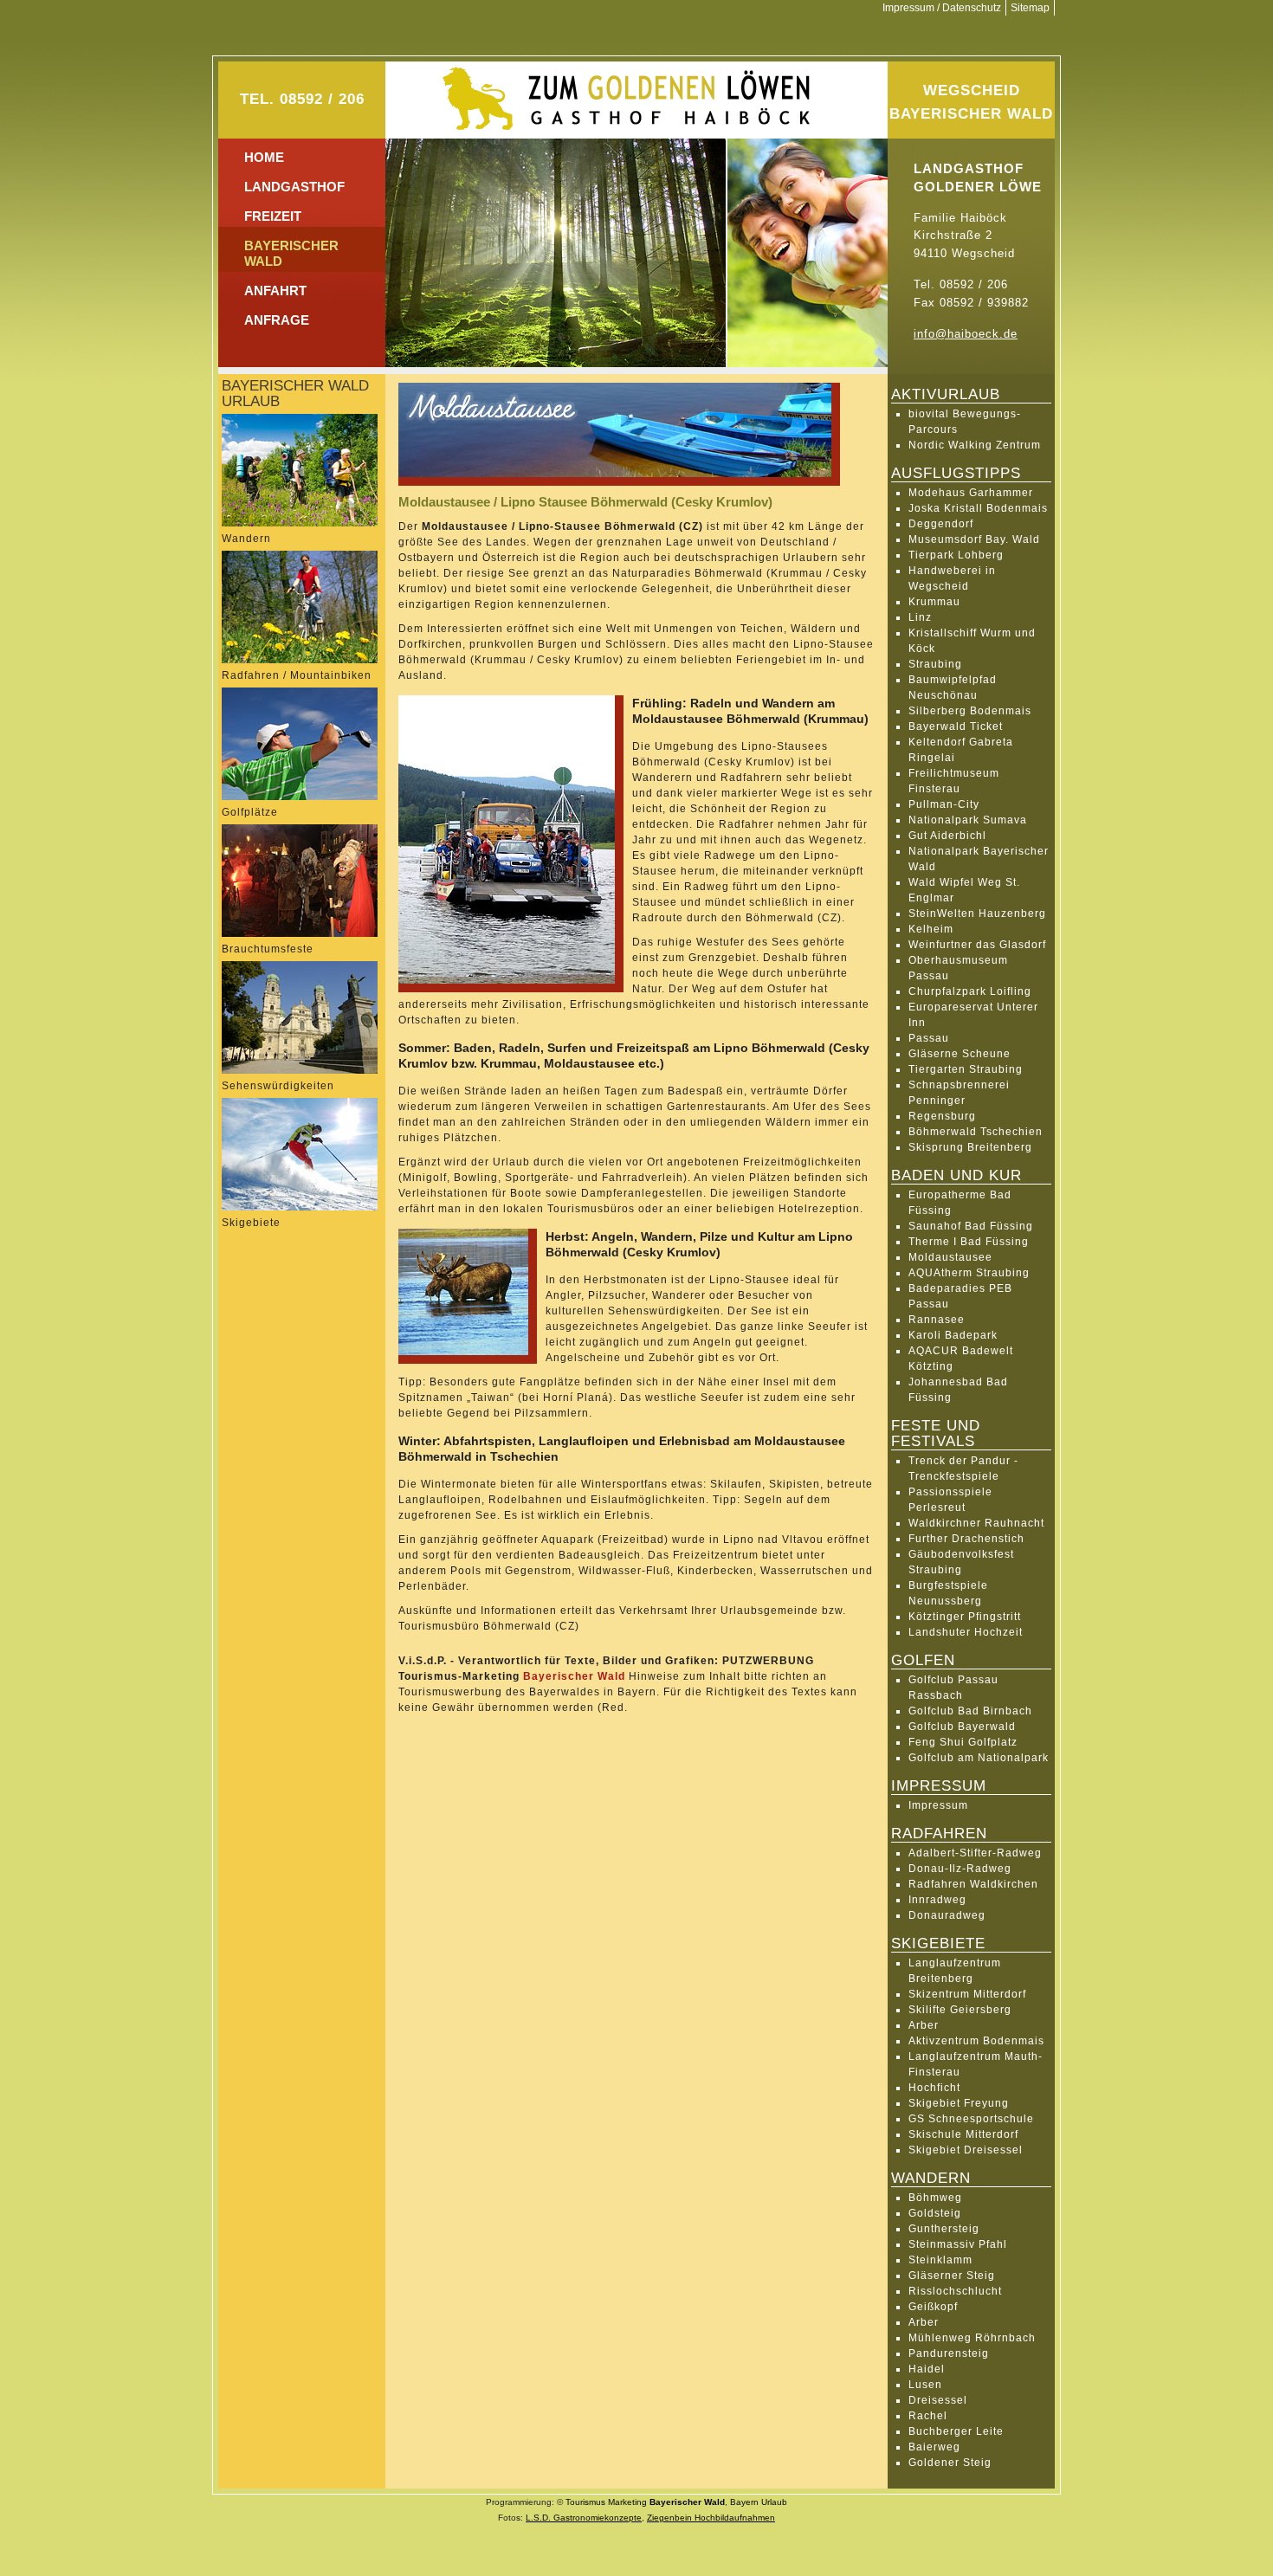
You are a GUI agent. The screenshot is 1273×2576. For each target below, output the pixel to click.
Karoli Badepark (953, 1335)
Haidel (927, 2369)
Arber (924, 2025)
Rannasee (937, 1320)
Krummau (934, 602)
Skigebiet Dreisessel (966, 2150)
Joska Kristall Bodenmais (978, 508)
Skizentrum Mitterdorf (967, 1994)
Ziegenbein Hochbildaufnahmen (711, 2518)
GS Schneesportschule (971, 2119)
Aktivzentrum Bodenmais (976, 2041)
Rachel (928, 2416)
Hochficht (934, 2088)
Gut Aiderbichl (947, 836)
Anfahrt (275, 291)
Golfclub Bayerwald (962, 1727)
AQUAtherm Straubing (969, 1273)
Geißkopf (933, 2307)
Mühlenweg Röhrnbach (972, 2338)
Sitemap (1030, 8)
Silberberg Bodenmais (970, 711)
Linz (920, 617)
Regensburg (942, 1116)
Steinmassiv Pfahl (958, 2244)
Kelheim (931, 929)
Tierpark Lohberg (956, 555)
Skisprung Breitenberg (970, 1147)
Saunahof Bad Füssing (971, 1226)
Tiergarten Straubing (966, 1069)
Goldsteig (935, 2213)
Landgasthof (294, 187)
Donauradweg (947, 1915)
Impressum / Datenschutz (942, 8)
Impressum (938, 1805)
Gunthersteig (944, 2229)
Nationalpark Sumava (968, 820)
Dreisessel (938, 2400)
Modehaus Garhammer (971, 493)
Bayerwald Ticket (956, 726)
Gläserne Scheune (960, 1054)
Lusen (925, 2385)
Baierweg (934, 2447)
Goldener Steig (950, 2463)
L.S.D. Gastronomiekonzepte (584, 2518)
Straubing (935, 664)
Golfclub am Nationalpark (979, 1758)
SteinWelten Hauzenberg (977, 914)
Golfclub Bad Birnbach (970, 1711)
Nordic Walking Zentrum (975, 445)
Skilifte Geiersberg (960, 2010)
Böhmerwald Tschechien (976, 1132)
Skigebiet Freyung (959, 2103)
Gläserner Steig (952, 2276)
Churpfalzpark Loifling (970, 991)
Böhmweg (935, 2198)
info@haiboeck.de (966, 334)
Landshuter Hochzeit (966, 1632)
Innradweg (937, 1900)
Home (264, 157)
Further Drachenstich (966, 1539)
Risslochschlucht (955, 2291)
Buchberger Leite (956, 2431)
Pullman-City (944, 804)
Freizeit (273, 216)
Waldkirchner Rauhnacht (976, 1523)
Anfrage (277, 320)
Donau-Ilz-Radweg (960, 1869)
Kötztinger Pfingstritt (965, 1617)
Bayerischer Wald (574, 1676)
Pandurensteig (949, 2353)
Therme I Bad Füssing (969, 1242)
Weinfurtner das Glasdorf (977, 945)
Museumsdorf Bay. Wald (974, 539)
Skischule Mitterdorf (963, 2134)
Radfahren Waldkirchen (973, 1884)
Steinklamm (940, 2260)
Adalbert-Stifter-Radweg (975, 1853)
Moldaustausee (950, 1257)
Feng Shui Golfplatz (963, 1742)
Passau (929, 1038)
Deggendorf (941, 524)
